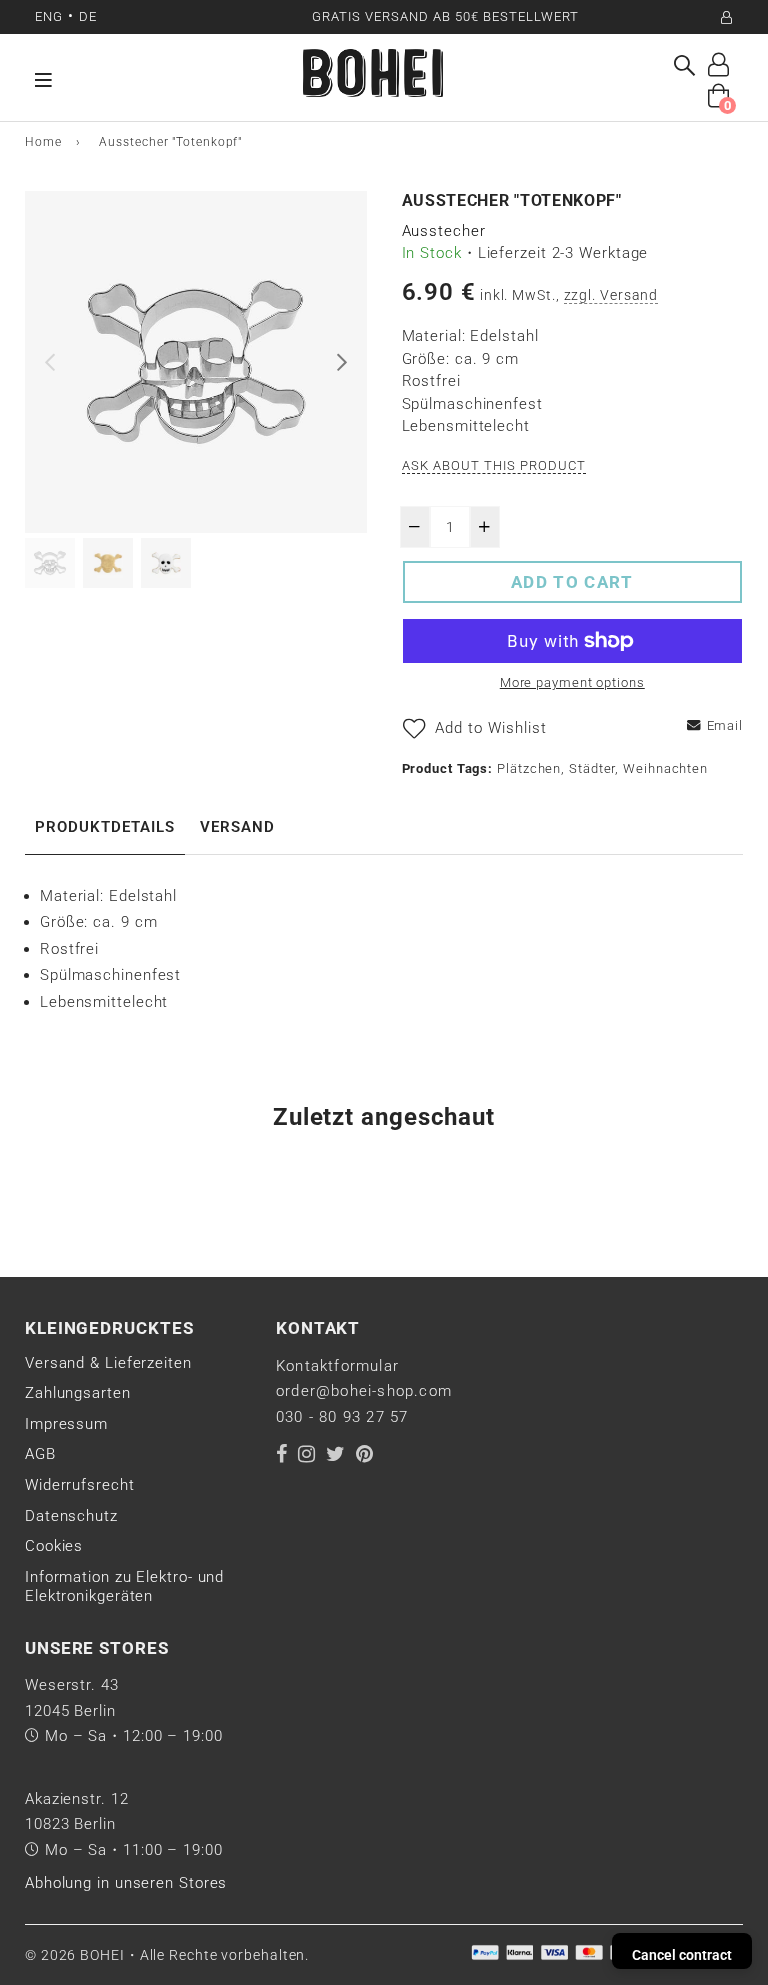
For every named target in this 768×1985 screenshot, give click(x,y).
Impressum (66, 1424)
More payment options (572, 682)
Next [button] (342, 362)
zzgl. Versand (611, 295)
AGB (40, 1454)
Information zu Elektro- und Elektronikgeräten (124, 1587)
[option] (196, 362)
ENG (49, 16)
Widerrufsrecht (80, 1485)
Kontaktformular (337, 1366)
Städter (592, 768)
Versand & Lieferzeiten (108, 1363)
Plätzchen (529, 768)
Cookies (54, 1546)
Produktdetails (105, 827)
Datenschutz (71, 1516)
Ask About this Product (494, 465)
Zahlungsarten (78, 1393)
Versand (237, 827)
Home (43, 142)
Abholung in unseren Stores (126, 1883)
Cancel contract (682, 1955)
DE (88, 16)
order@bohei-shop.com (364, 1391)
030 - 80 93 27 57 (342, 1417)
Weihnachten (665, 768)
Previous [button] (50, 362)
